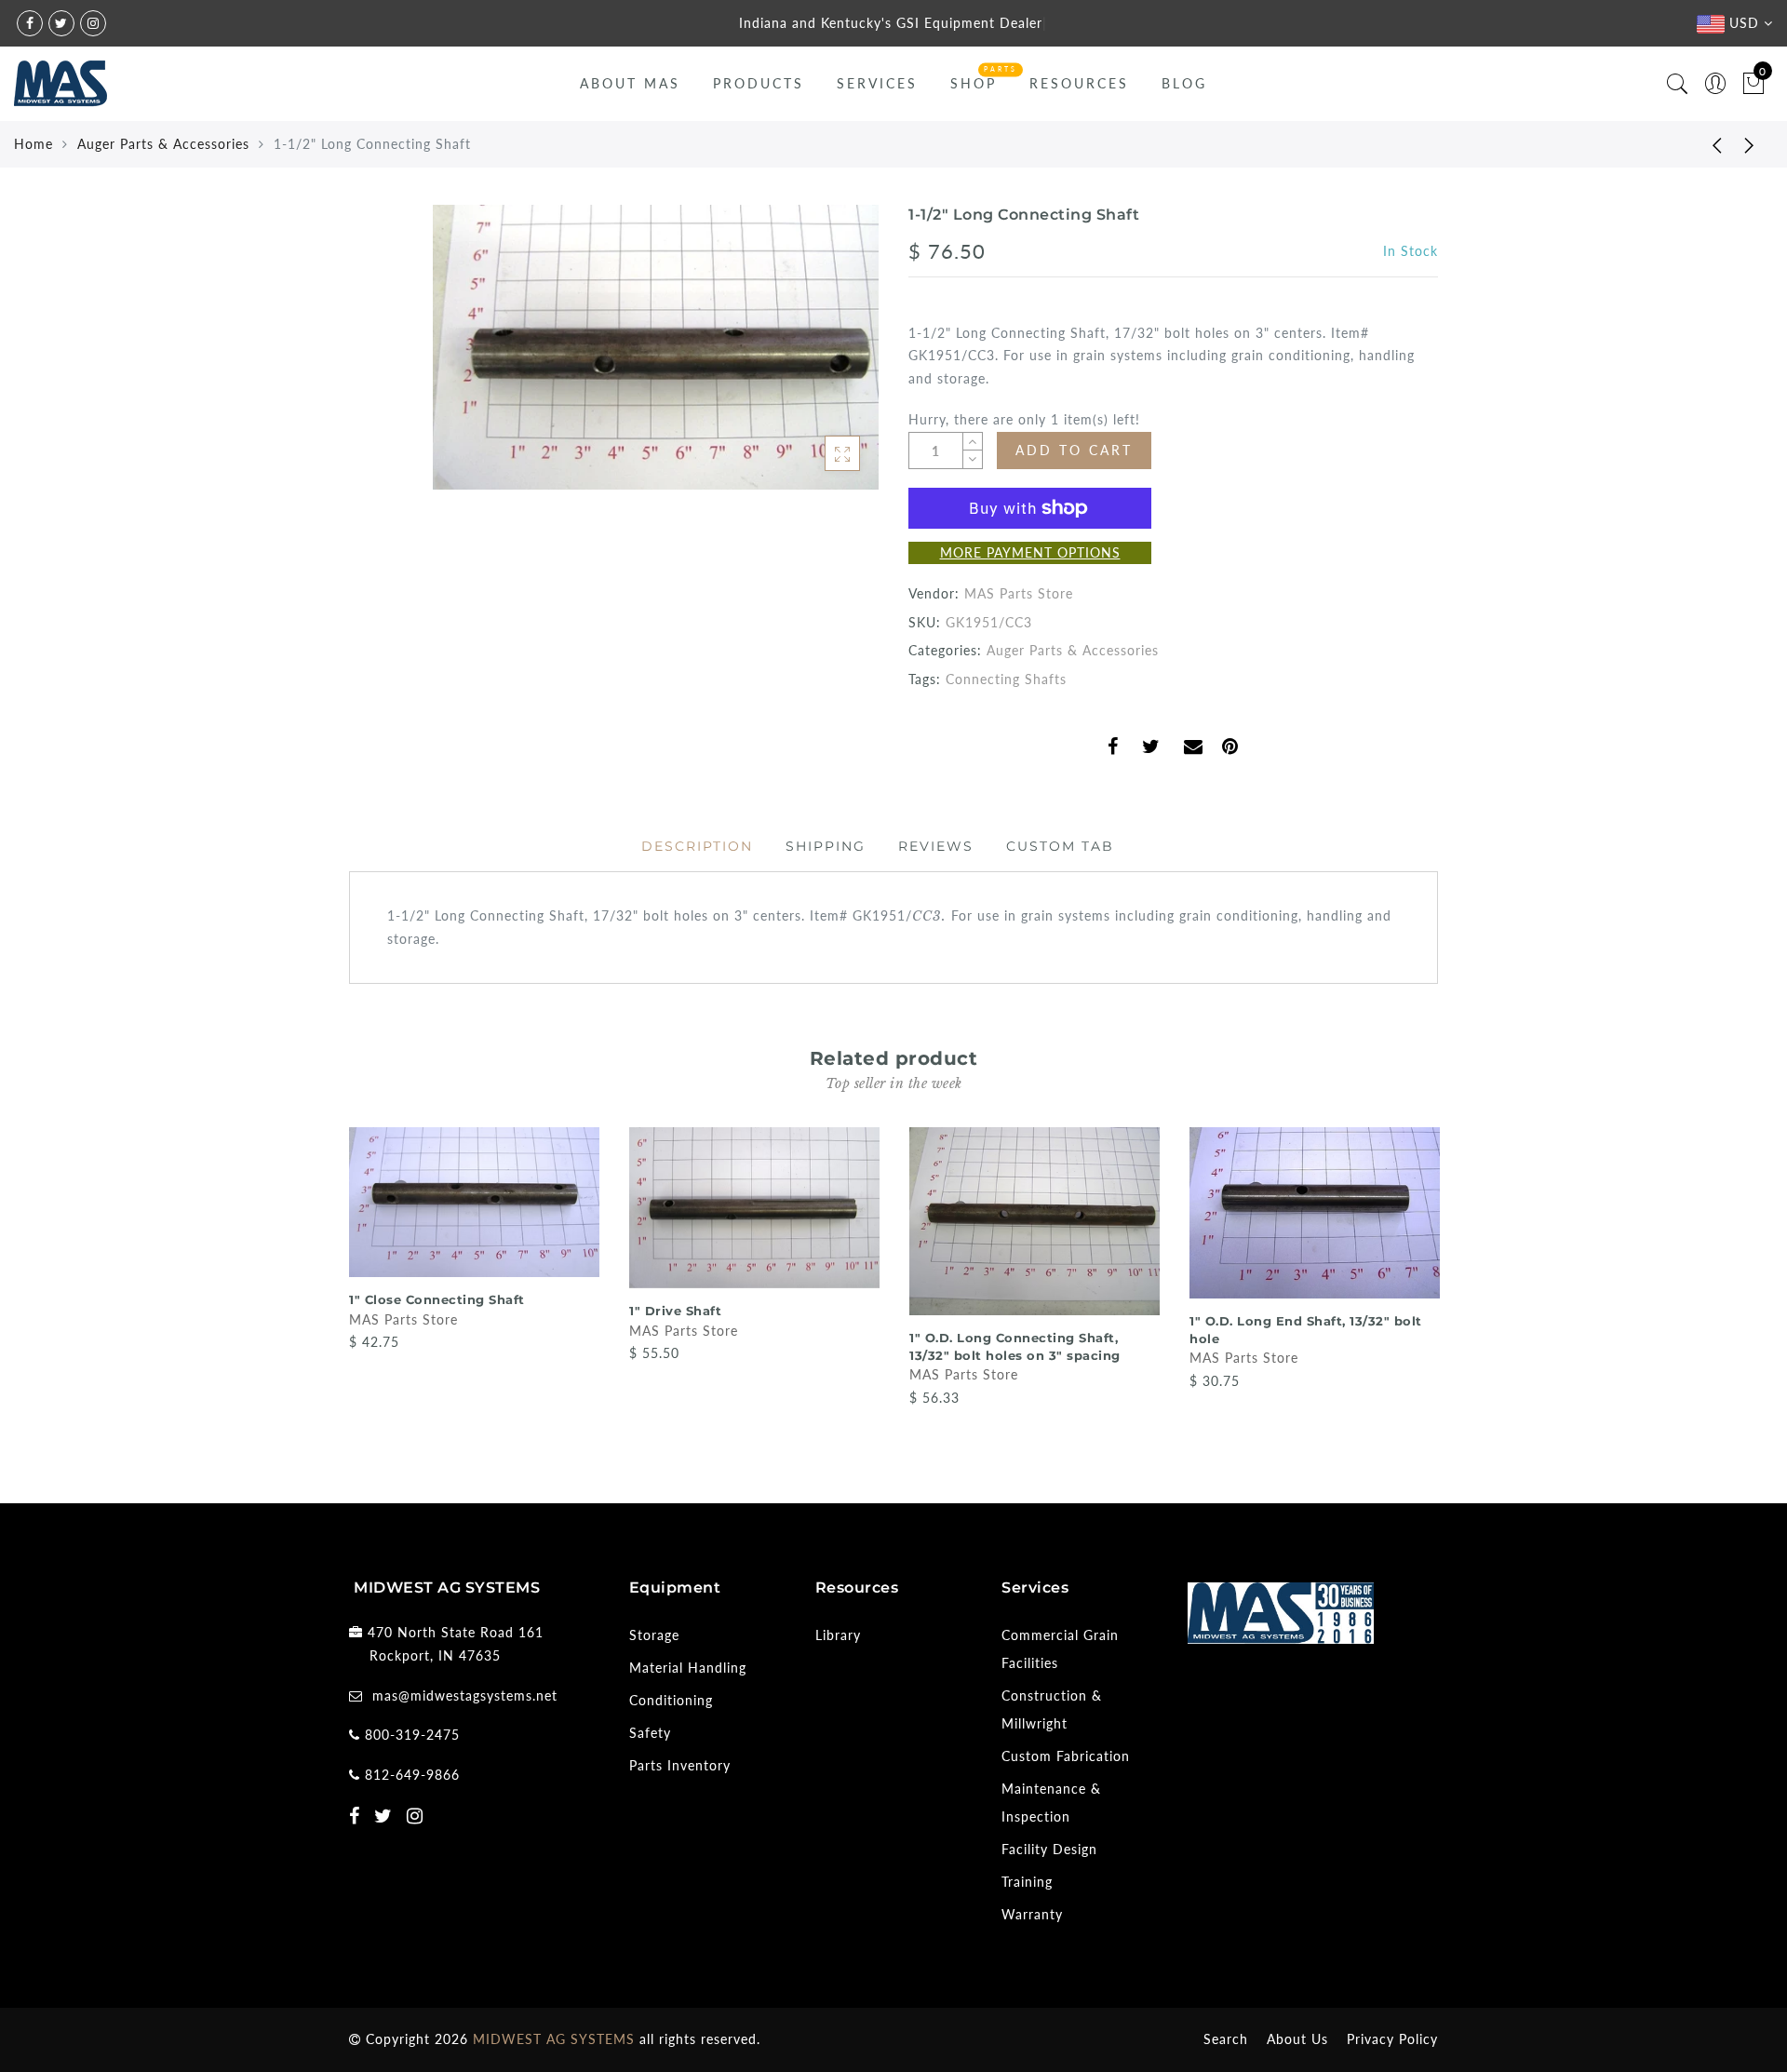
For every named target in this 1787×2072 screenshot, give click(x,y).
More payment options (1030, 552)
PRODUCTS (759, 83)
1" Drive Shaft (675, 1311)
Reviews (936, 846)
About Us (1297, 2039)
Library (838, 1635)
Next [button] (1427, 1284)
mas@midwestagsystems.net (465, 1695)
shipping (826, 846)
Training (1027, 1882)
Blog (1184, 83)
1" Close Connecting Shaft (437, 1299)
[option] (474, 1240)
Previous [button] (336, 1284)
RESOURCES (1079, 83)
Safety (650, 1733)
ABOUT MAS (630, 83)
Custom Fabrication (1066, 1756)
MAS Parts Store (1019, 593)
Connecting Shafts (1006, 679)
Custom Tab (1060, 846)
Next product (1750, 144)
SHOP (974, 83)
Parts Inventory (680, 1765)
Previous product (1703, 144)
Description (697, 846)
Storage (654, 1635)
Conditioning (671, 1700)
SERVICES (877, 83)
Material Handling (688, 1668)
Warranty (1032, 1914)
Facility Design (1049, 1849)
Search (1226, 2039)
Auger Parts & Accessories (163, 144)
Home (34, 144)
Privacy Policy (1392, 2039)
